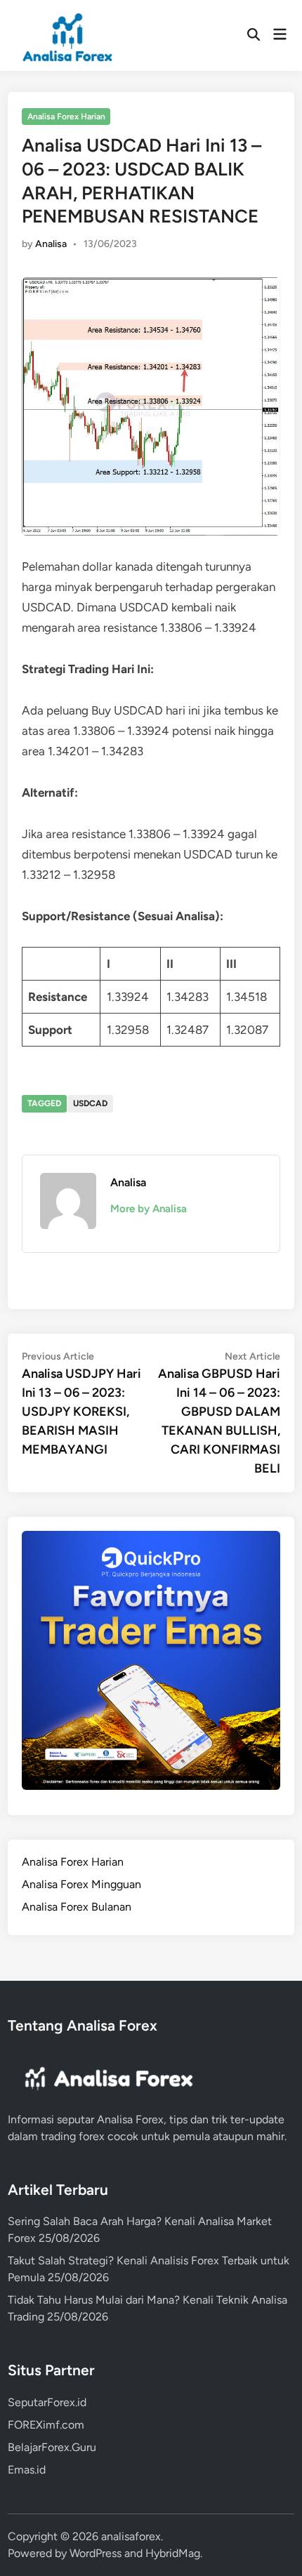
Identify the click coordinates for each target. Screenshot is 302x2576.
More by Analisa (149, 1209)
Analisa (51, 244)
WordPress (96, 2553)
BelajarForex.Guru (52, 2447)
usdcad (90, 1103)
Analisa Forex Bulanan (77, 1907)
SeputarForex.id (47, 2402)
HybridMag (173, 2553)
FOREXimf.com (46, 2425)
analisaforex (131, 2536)
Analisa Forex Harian (66, 117)
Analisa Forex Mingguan (81, 1884)
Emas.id (27, 2470)
